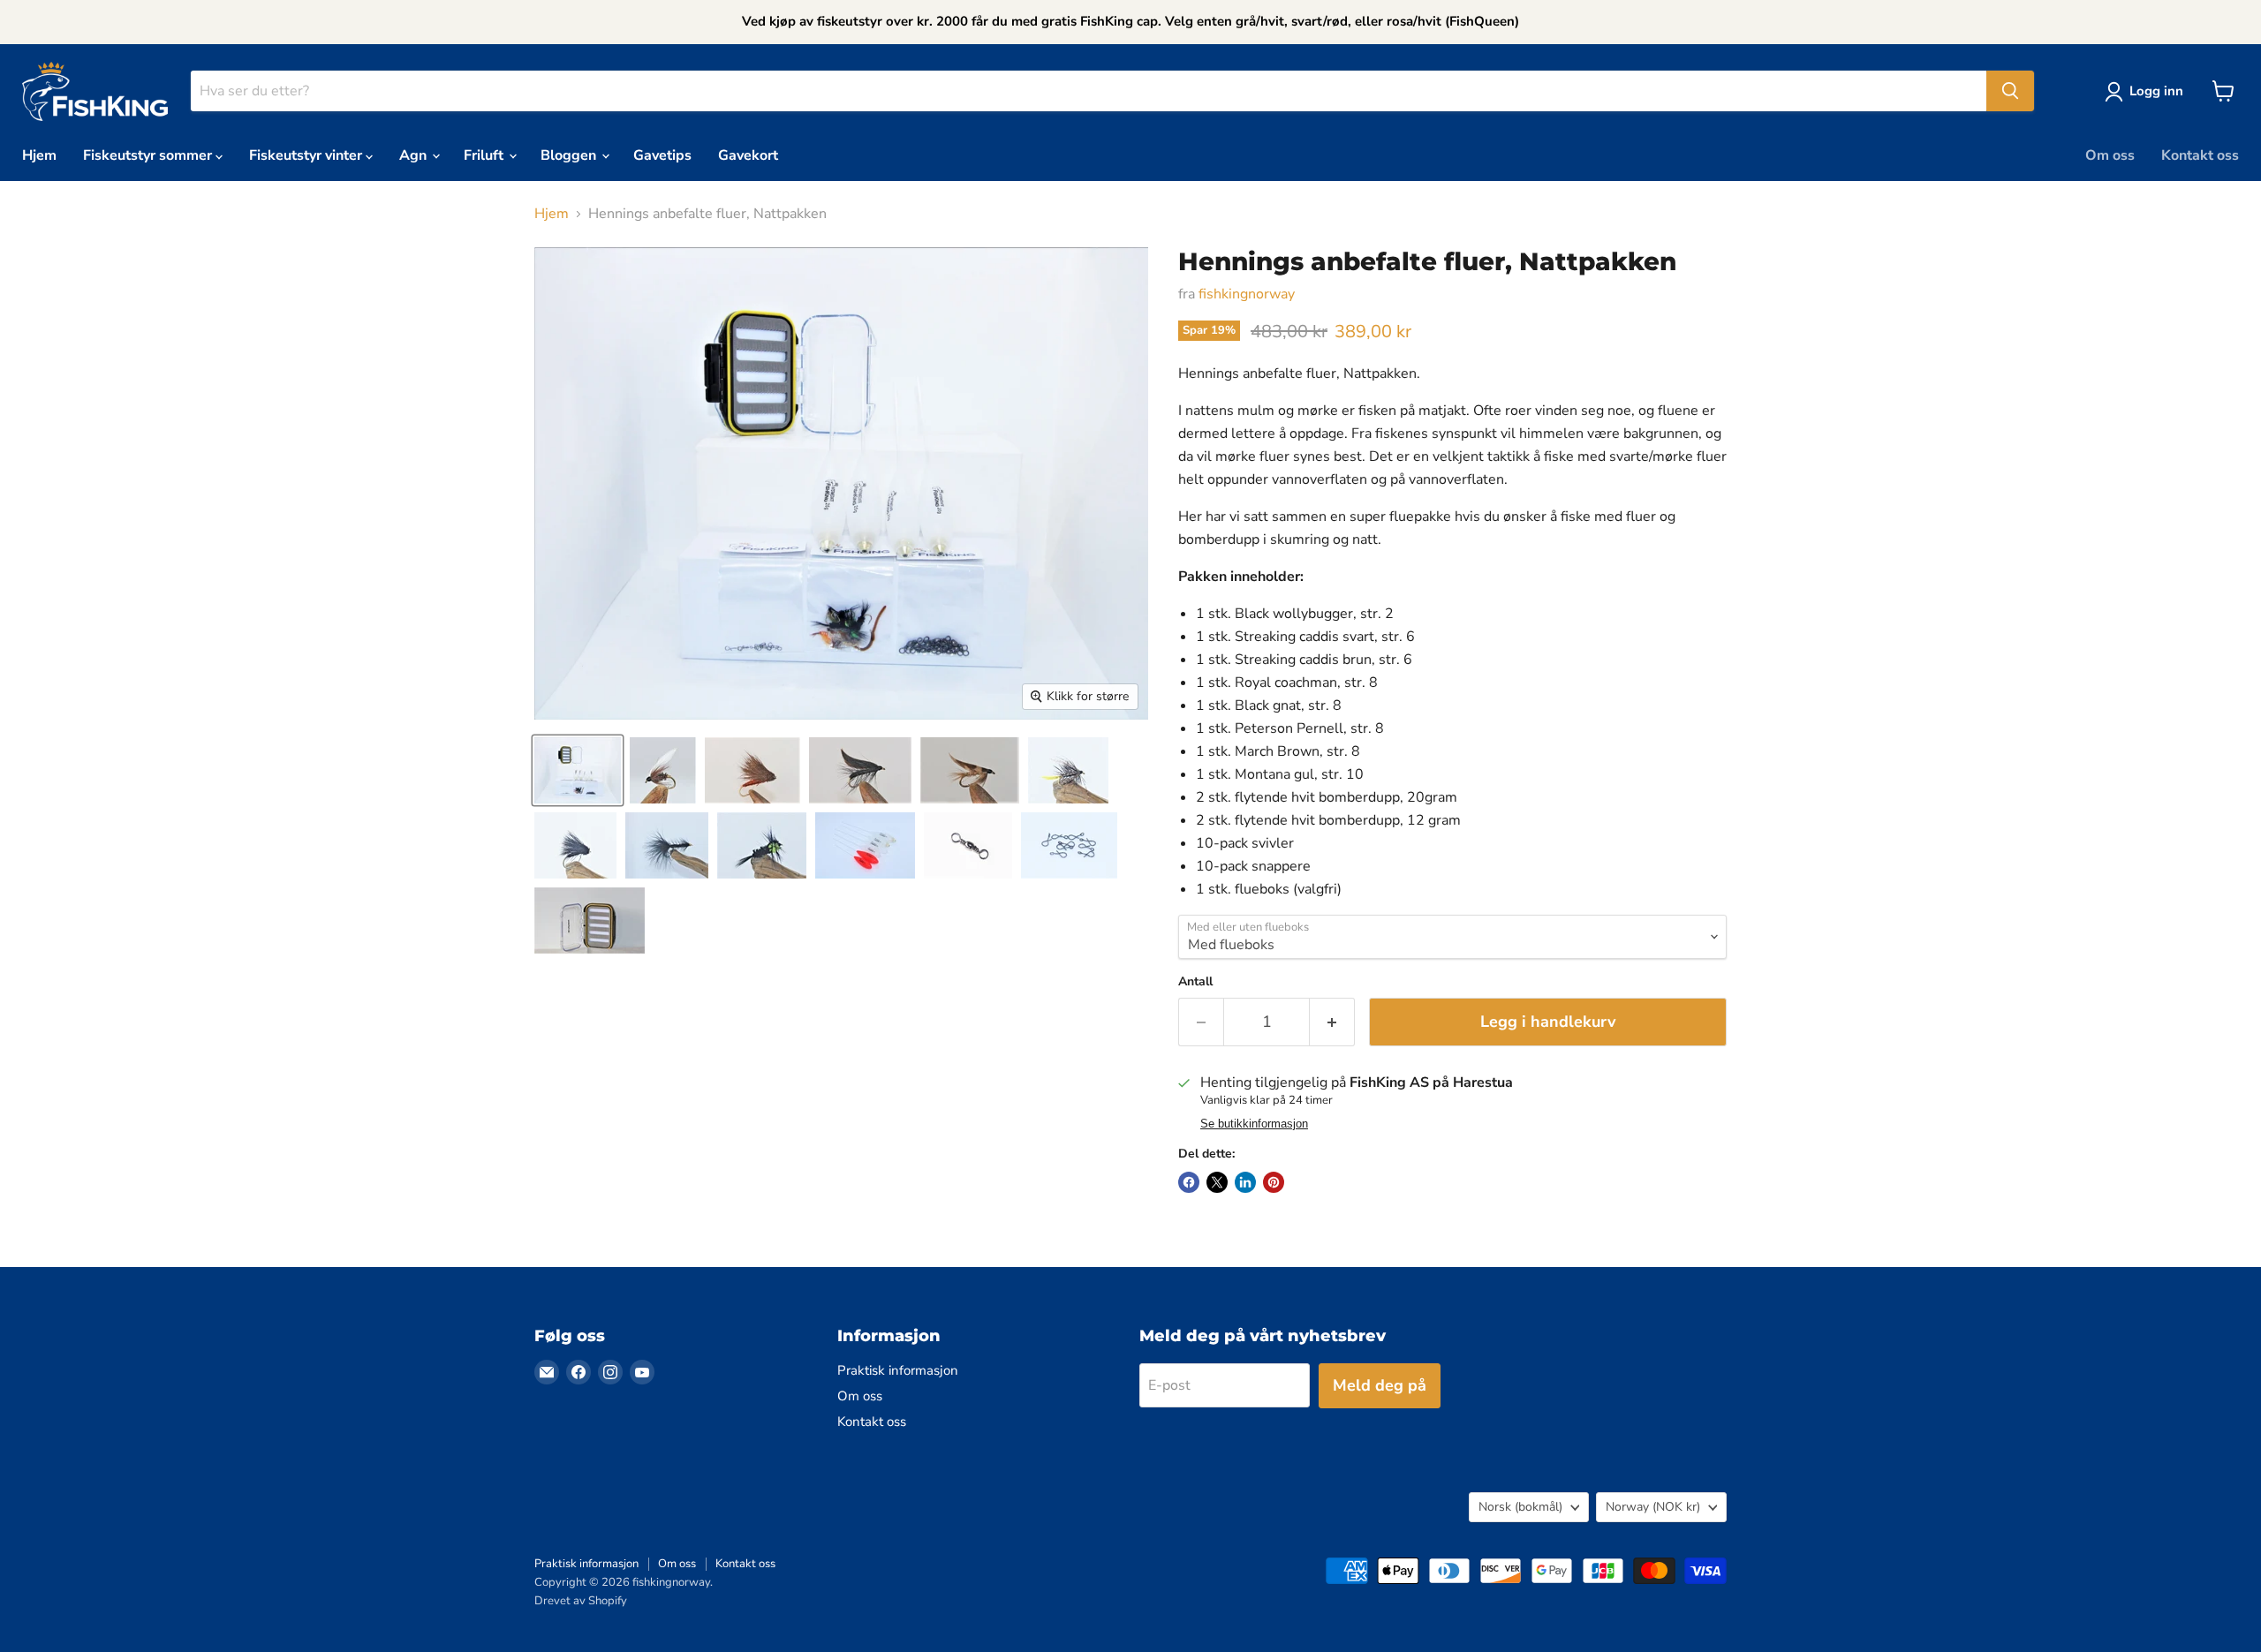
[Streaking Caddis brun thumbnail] (752, 770)
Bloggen (570, 155)
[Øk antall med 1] (1332, 1022)
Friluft (485, 155)
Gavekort (748, 155)
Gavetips (662, 155)
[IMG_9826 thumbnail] (663, 770)
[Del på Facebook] (1189, 1182)
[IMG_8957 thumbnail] (1069, 845)
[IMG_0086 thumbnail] (865, 845)
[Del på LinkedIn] (1245, 1182)
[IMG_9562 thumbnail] (575, 845)
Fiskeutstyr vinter (307, 155)
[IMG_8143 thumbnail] (968, 845)
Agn (415, 155)
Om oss (2110, 155)
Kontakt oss (2200, 155)
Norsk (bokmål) (1520, 1507)
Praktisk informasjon (898, 1370)
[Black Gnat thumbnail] (860, 770)
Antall (1195, 982)
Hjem (39, 155)
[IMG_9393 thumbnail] (578, 770)
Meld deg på (1380, 1385)
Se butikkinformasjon (1254, 1124)
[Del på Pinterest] (1274, 1182)
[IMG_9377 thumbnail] (762, 845)
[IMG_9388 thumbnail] (667, 845)
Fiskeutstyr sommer (149, 155)
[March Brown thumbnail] (970, 770)
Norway (1653, 1507)
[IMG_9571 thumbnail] (1068, 770)
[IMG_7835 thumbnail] (590, 920)
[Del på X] (1217, 1182)
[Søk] (2010, 91)
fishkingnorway (1247, 294)
